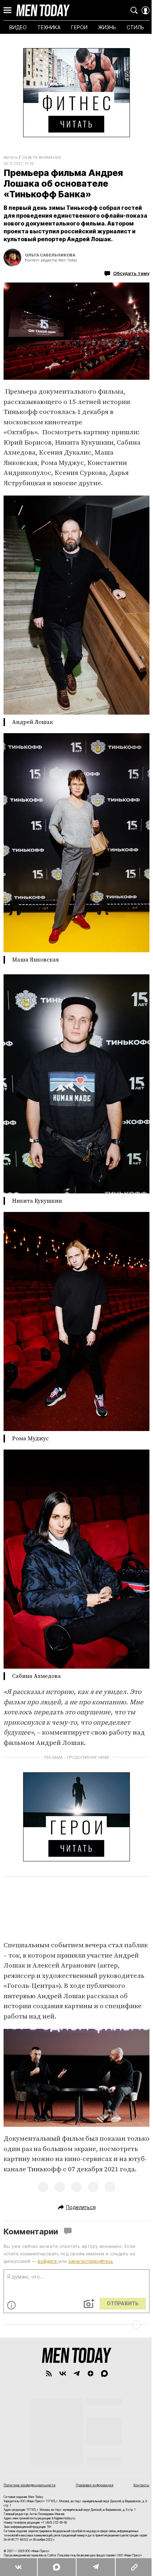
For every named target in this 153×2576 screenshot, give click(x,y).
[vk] (63, 2373)
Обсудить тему (131, 273)
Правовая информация (95, 2485)
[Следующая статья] (76, 2324)
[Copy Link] (134, 2567)
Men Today (43, 10)
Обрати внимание (41, 157)
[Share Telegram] (95, 2567)
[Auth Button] (146, 10)
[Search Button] (134, 10)
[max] (104, 2373)
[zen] (91, 2373)
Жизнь (10, 157)
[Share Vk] (19, 2567)
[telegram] (77, 2373)
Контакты (141, 2485)
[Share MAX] (56, 2567)
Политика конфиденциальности (30, 2485)
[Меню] (7, 10)
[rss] (49, 2373)
